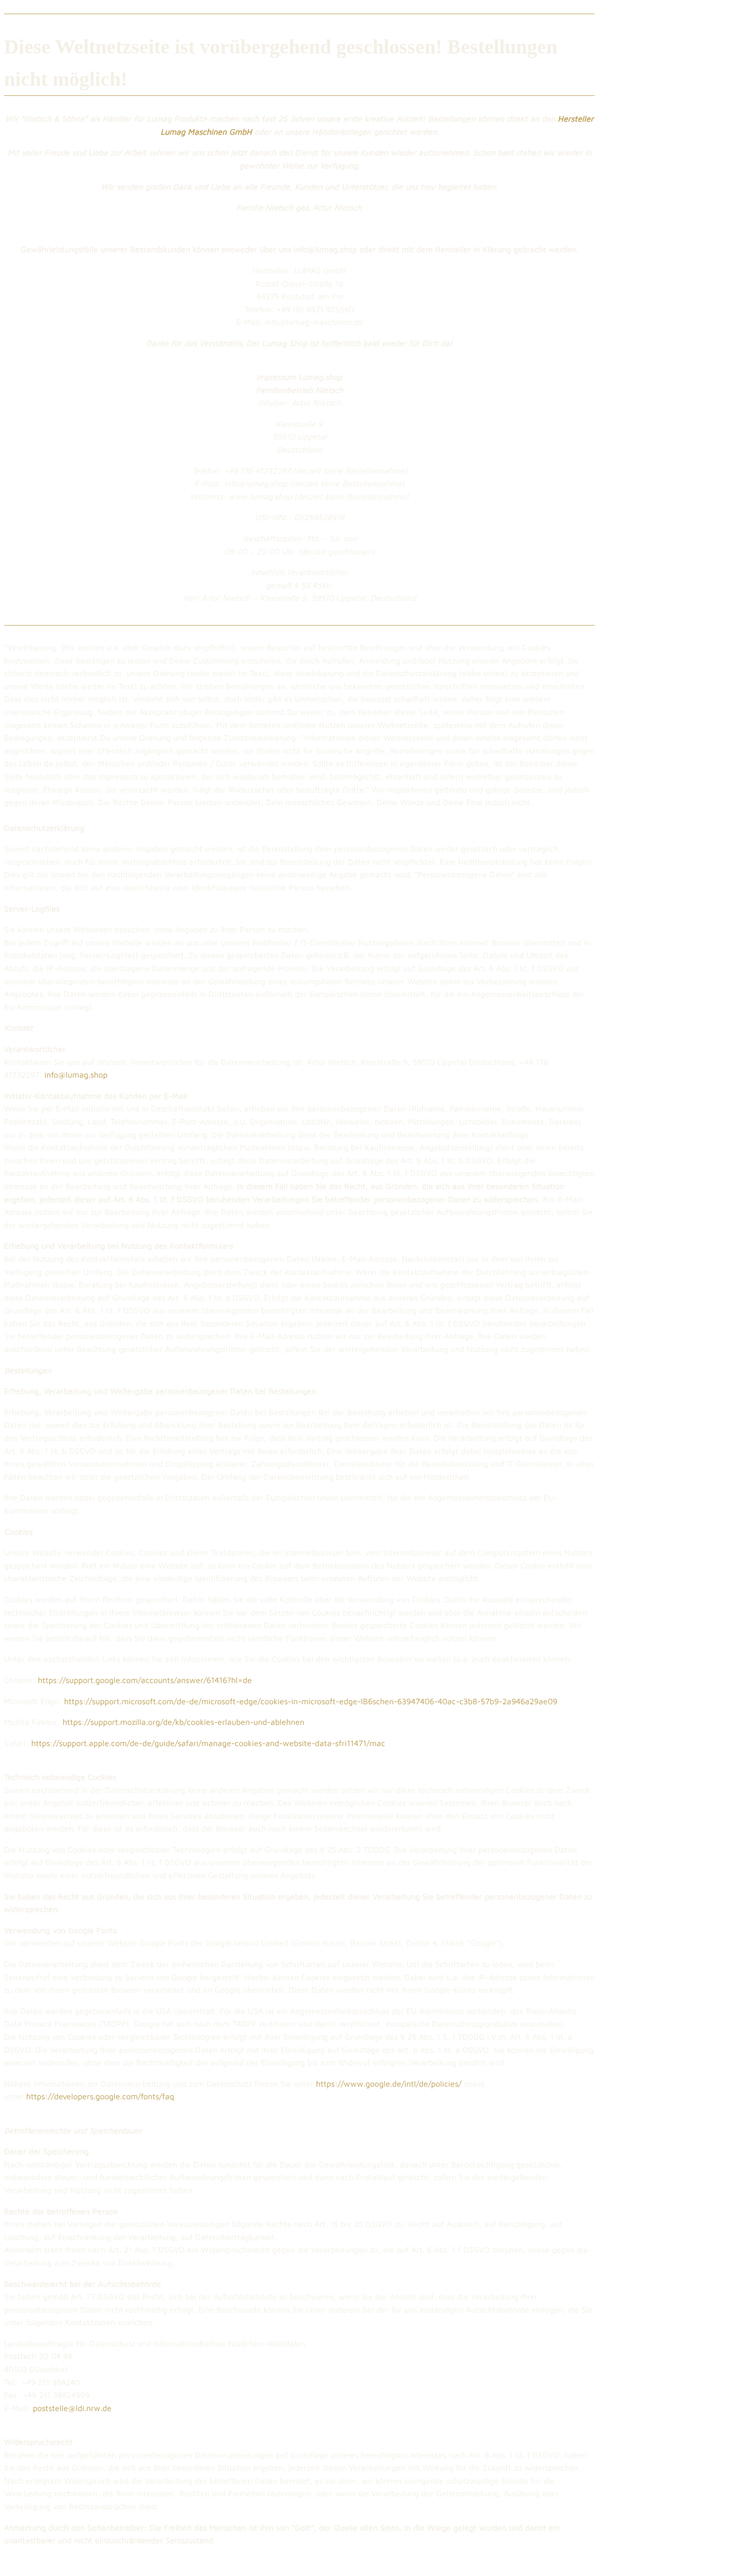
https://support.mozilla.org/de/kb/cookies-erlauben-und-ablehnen (183, 1722)
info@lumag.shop (76, 1075)
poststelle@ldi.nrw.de (72, 2408)
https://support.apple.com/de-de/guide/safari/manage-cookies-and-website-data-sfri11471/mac (208, 1743)
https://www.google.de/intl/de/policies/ (389, 2084)
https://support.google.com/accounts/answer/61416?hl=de (145, 1680)
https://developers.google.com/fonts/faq (100, 2096)
